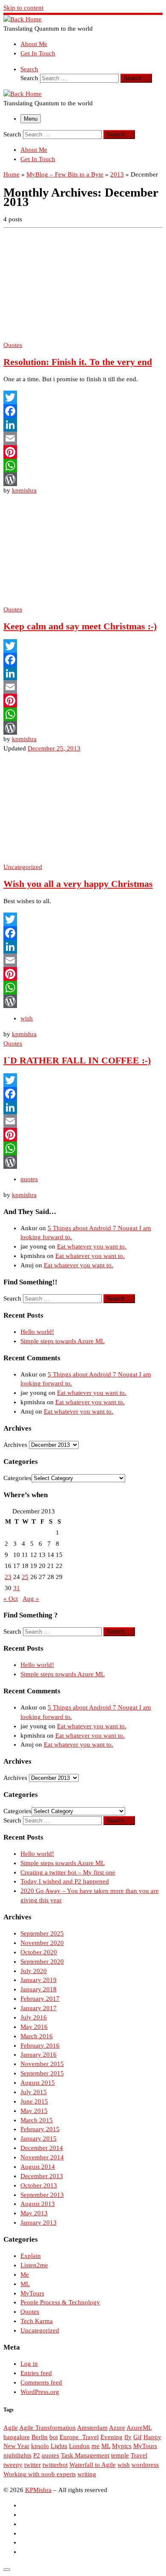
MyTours (32, 2293)
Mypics (122, 2446)
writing (87, 2474)
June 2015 (34, 2101)
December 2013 (42, 2176)
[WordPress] (83, 479)
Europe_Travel (79, 2437)
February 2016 (40, 2046)
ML (25, 2284)
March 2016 (37, 2036)
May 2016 (34, 2027)
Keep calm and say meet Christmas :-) (80, 626)
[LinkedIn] (83, 425)
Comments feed (41, 2382)
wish (124, 2465)
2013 (117, 174)
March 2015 (37, 2120)
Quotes (30, 2312)
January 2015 (39, 2138)
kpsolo (40, 2446)
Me (25, 2275)
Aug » (31, 1599)
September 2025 (42, 1933)
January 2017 (39, 2008)
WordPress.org (40, 2392)
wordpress (145, 2465)
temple (120, 2455)
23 (8, 1577)
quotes (50, 2455)
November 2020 (42, 1943)
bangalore (17, 2437)
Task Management (85, 2455)
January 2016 (39, 2054)
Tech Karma (37, 2321)
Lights (59, 2446)
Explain (31, 2256)
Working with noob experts (40, 2474)
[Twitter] (83, 397)
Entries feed (36, 2373)
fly (128, 2437)
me (96, 2446)
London (79, 2446)
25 (25, 1577)
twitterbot (55, 2465)
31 (17, 1588)
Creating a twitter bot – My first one (68, 1872)
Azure (117, 2428)
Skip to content (23, 8)
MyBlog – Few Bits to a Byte (65, 174)
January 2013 (39, 2222)
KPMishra (38, 2490)
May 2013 (34, 2213)
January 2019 (39, 1980)
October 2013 (39, 2185)
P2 (37, 2455)
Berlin (40, 2437)
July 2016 (34, 2017)
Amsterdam (92, 2428)
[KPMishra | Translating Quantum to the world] (23, 19)
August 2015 (38, 2083)
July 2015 (34, 2092)
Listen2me (34, 2265)
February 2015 (40, 2129)
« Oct (11, 1599)
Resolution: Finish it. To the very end (78, 362)
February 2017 (40, 1999)
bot (54, 2437)
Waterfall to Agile (93, 2465)
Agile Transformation (47, 2428)
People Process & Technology (60, 2302)
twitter (33, 2465)
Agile (11, 2428)
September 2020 (42, 1962)
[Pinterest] (83, 452)
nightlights (17, 2455)
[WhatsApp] (83, 466)
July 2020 (34, 1971)
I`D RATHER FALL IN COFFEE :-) (77, 1061)
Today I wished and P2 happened (65, 1881)
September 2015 (42, 2073)
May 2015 (34, 2111)
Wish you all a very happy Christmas (78, 884)
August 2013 (38, 2204)
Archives (15, 1445)
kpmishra (24, 490)
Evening (112, 2437)
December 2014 (42, 2148)
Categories (17, 1478)
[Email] (83, 438)
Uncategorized (40, 2330)
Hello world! (37, 1332)
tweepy (13, 2465)
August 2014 (38, 2167)
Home (11, 174)
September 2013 (42, 2195)
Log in (29, 2364)
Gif (137, 2437)
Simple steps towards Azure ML (63, 1341)
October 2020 (39, 1952)
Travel (139, 2455)
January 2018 (39, 1989)
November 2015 (42, 2064)
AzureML (139, 2428)
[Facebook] (83, 411)
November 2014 (42, 2157)
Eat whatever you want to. (92, 1246)
